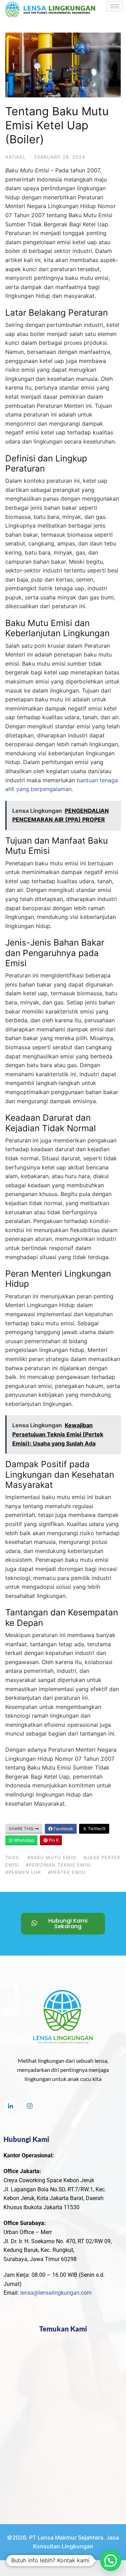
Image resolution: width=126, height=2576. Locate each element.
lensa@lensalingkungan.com (56, 2293)
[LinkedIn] (10, 2106)
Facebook (63, 1829)
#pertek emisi (67, 1872)
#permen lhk (23, 1872)
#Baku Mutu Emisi (52, 1857)
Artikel (15, 157)
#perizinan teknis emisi (58, 1865)
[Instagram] (30, 2106)
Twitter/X (96, 1829)
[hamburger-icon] (115, 6)
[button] (111, 2561)
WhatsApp (23, 1840)
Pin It (53, 1840)
